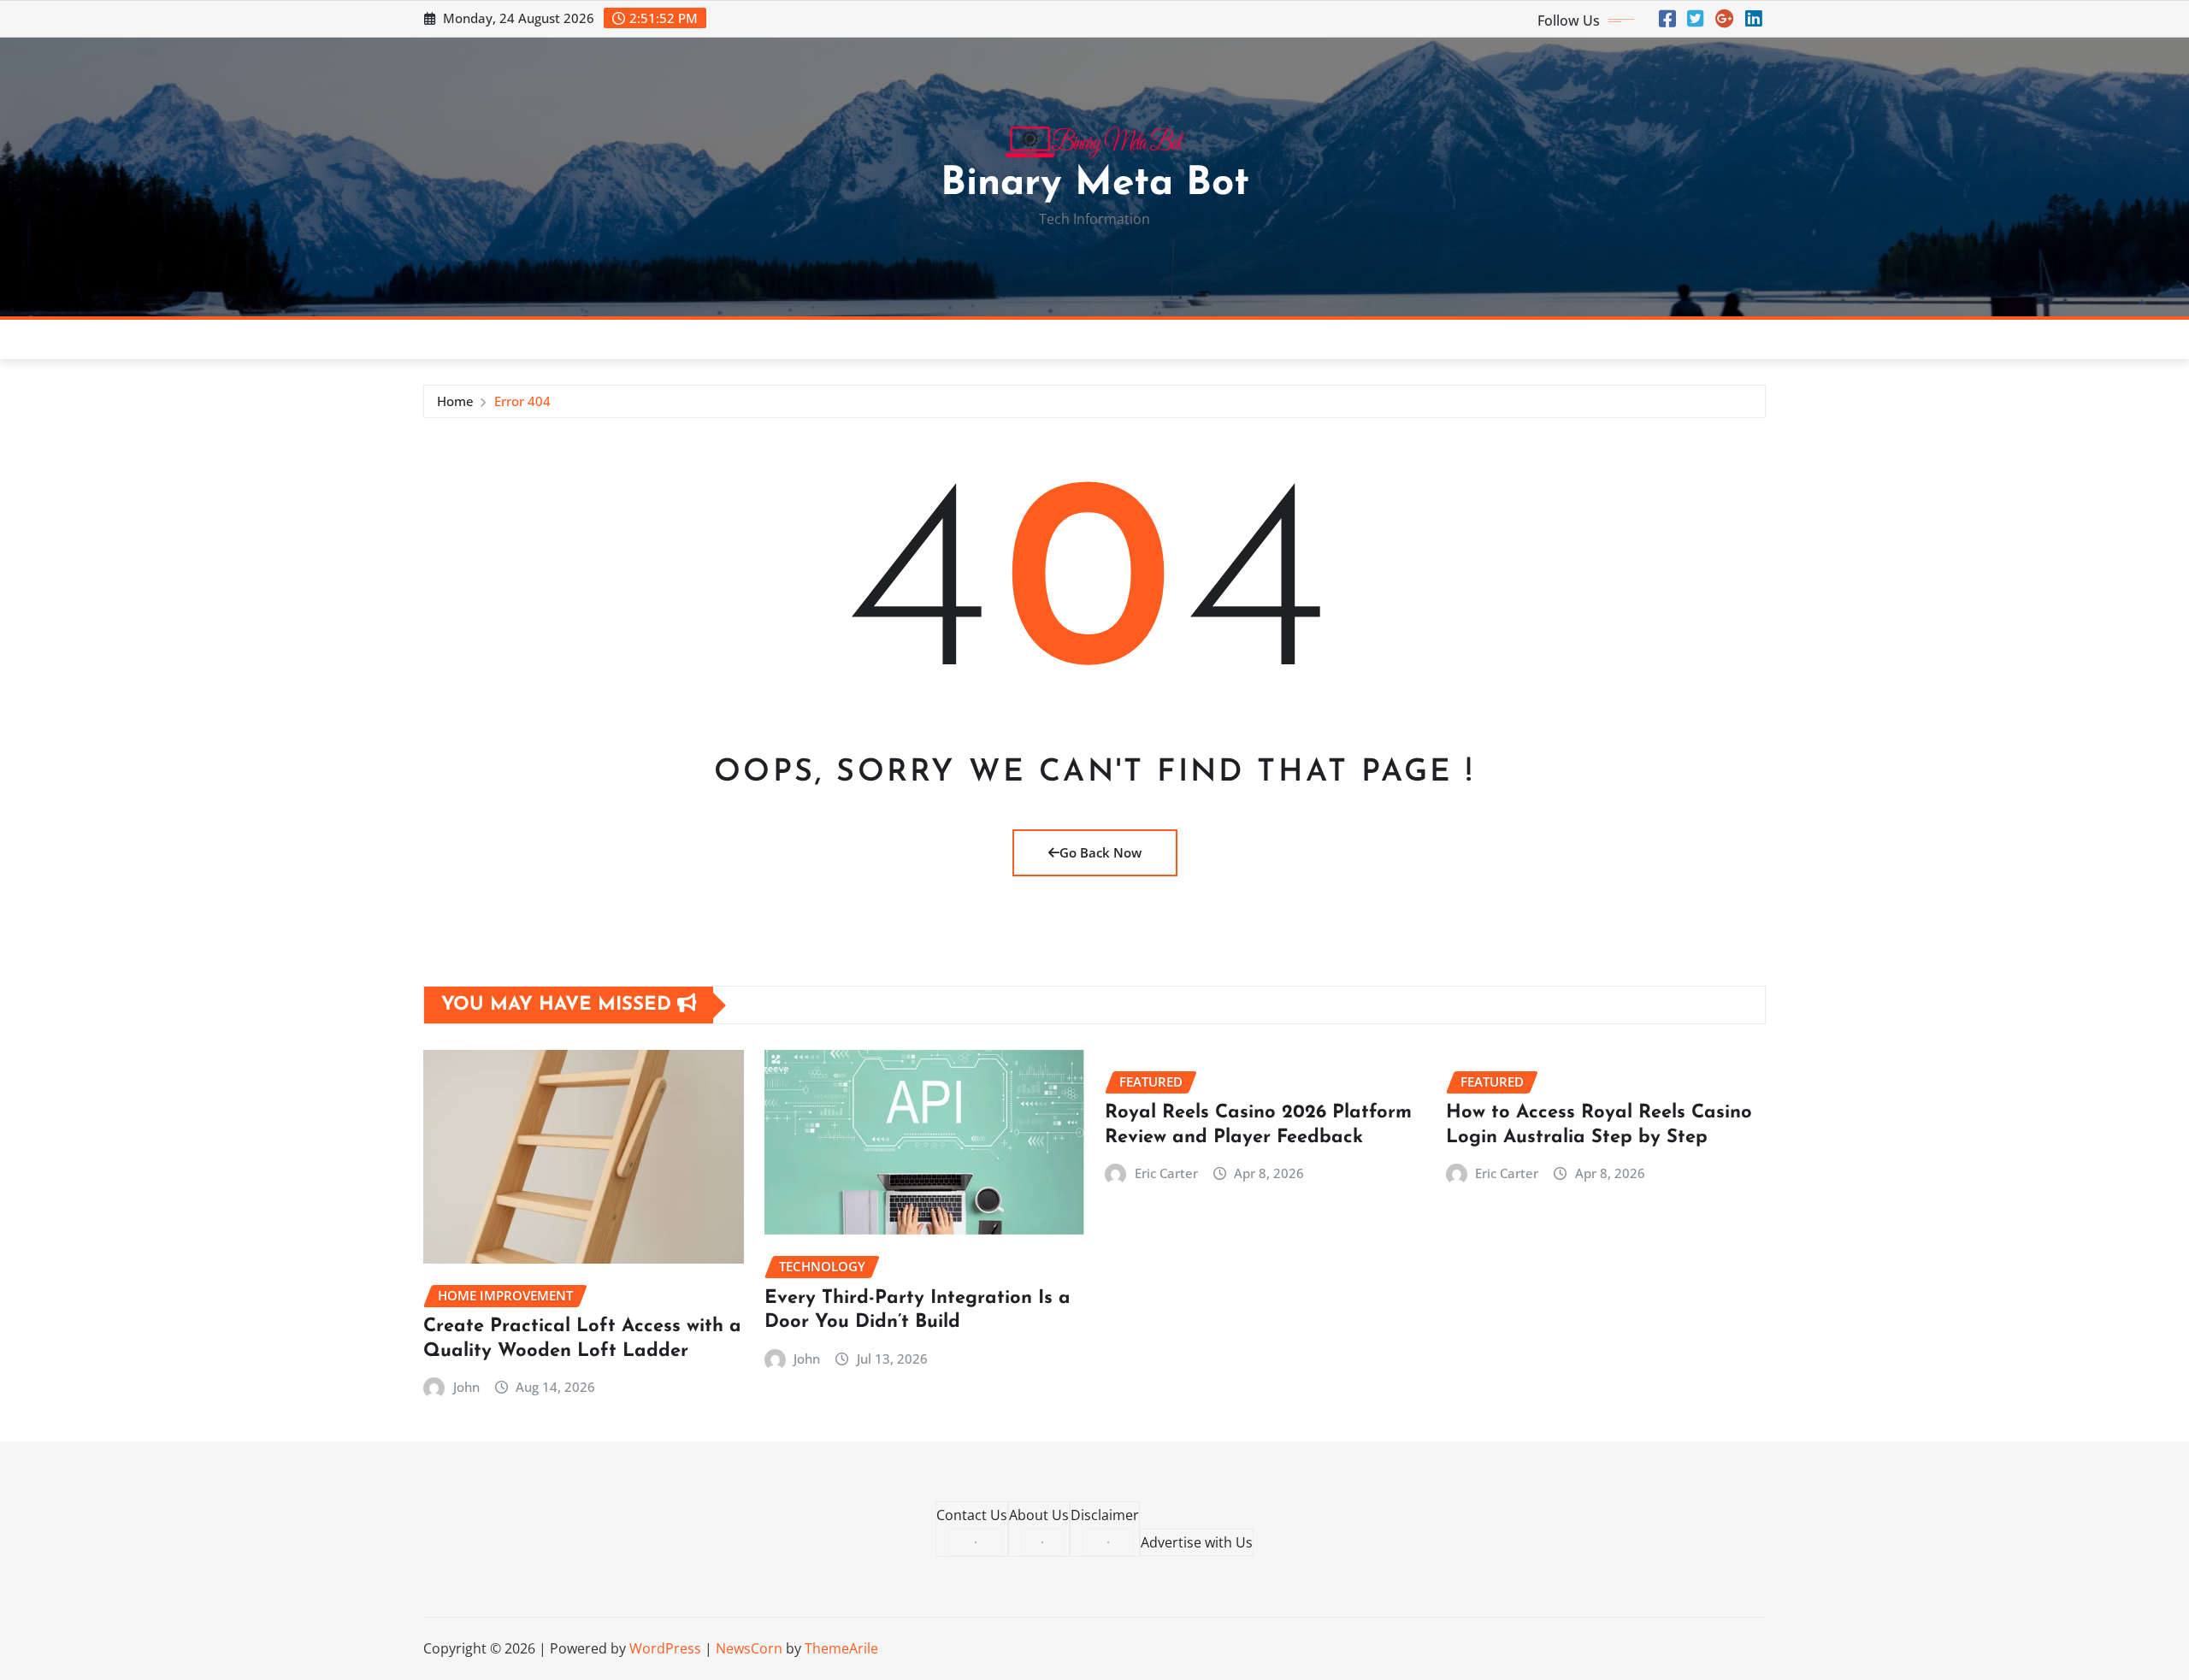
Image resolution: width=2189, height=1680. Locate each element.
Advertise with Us (1197, 1542)
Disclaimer (1105, 1515)
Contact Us (972, 1515)
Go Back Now (1100, 852)
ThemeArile (841, 1648)
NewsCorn (749, 1648)
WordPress (665, 1648)
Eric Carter (1166, 1173)
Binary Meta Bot (1095, 184)
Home (455, 401)
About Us (1039, 1515)
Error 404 (522, 401)
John (466, 1387)
